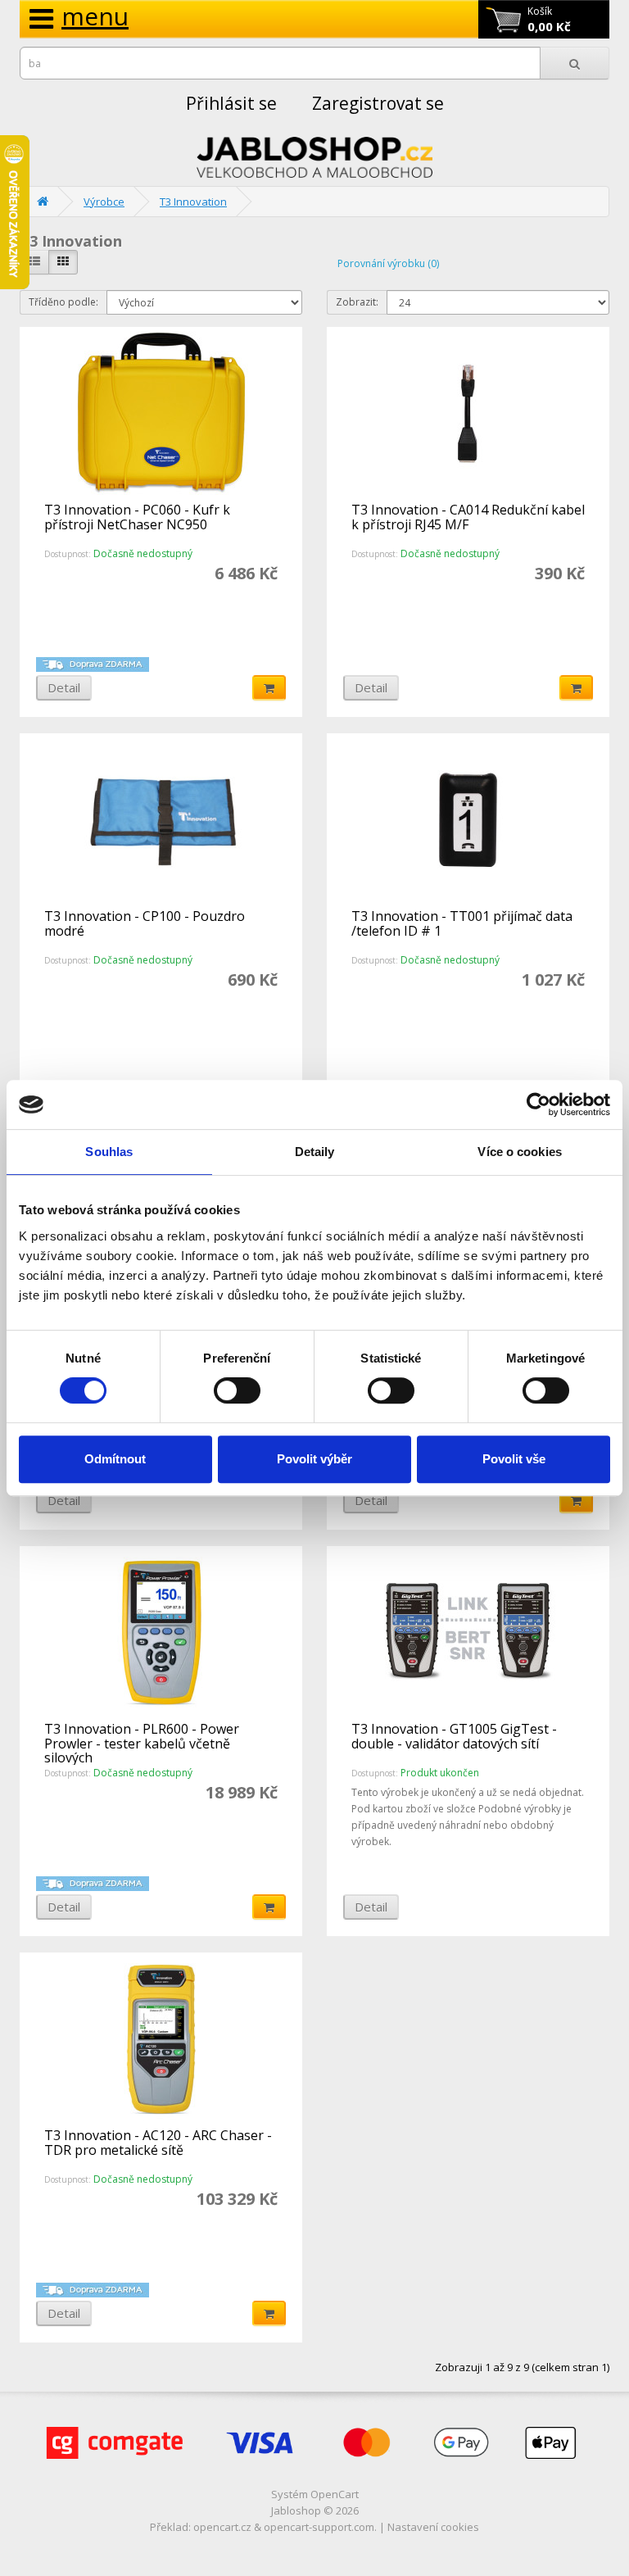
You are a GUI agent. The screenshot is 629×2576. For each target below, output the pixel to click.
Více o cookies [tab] (519, 1152)
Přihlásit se (231, 103)
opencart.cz (222, 2527)
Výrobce (104, 202)
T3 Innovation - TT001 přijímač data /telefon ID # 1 (462, 923)
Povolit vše (514, 1459)
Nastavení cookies (433, 2527)
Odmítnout (115, 1459)
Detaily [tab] (315, 1152)
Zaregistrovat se (378, 103)
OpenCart (335, 2494)
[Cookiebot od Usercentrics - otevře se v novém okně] (538, 1104)
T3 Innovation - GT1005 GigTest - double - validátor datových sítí (454, 1736)
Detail (64, 687)
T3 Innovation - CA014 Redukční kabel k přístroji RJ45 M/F (468, 517)
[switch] (237, 1390)
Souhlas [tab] (109, 1152)
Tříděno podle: (63, 302)
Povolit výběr (314, 1459)
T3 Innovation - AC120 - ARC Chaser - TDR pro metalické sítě (158, 2143)
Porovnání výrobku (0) (388, 263)
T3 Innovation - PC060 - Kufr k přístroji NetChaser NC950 (137, 517)
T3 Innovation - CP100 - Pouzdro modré (145, 923)
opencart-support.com (319, 2527)
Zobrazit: (357, 302)
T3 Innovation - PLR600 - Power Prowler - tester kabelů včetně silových (142, 1743)
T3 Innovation (193, 202)
